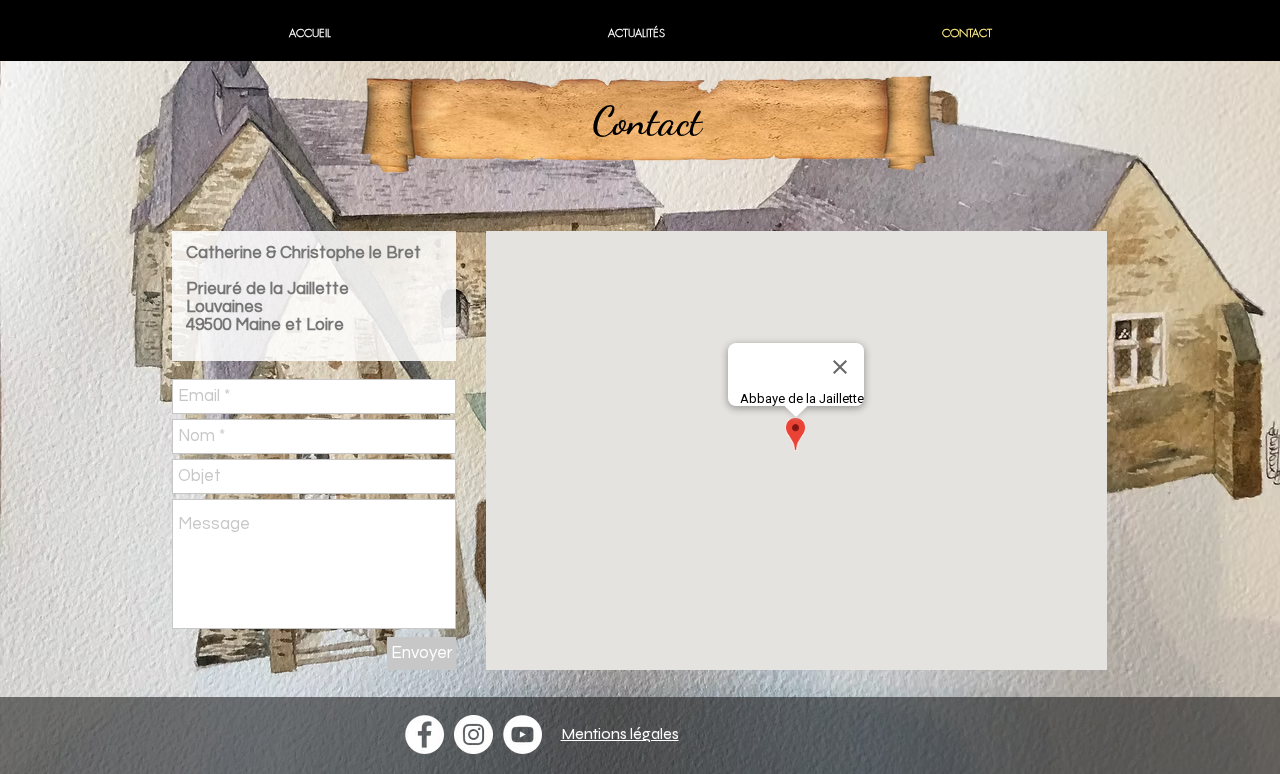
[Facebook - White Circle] (424, 734)
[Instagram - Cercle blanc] (473, 734)
